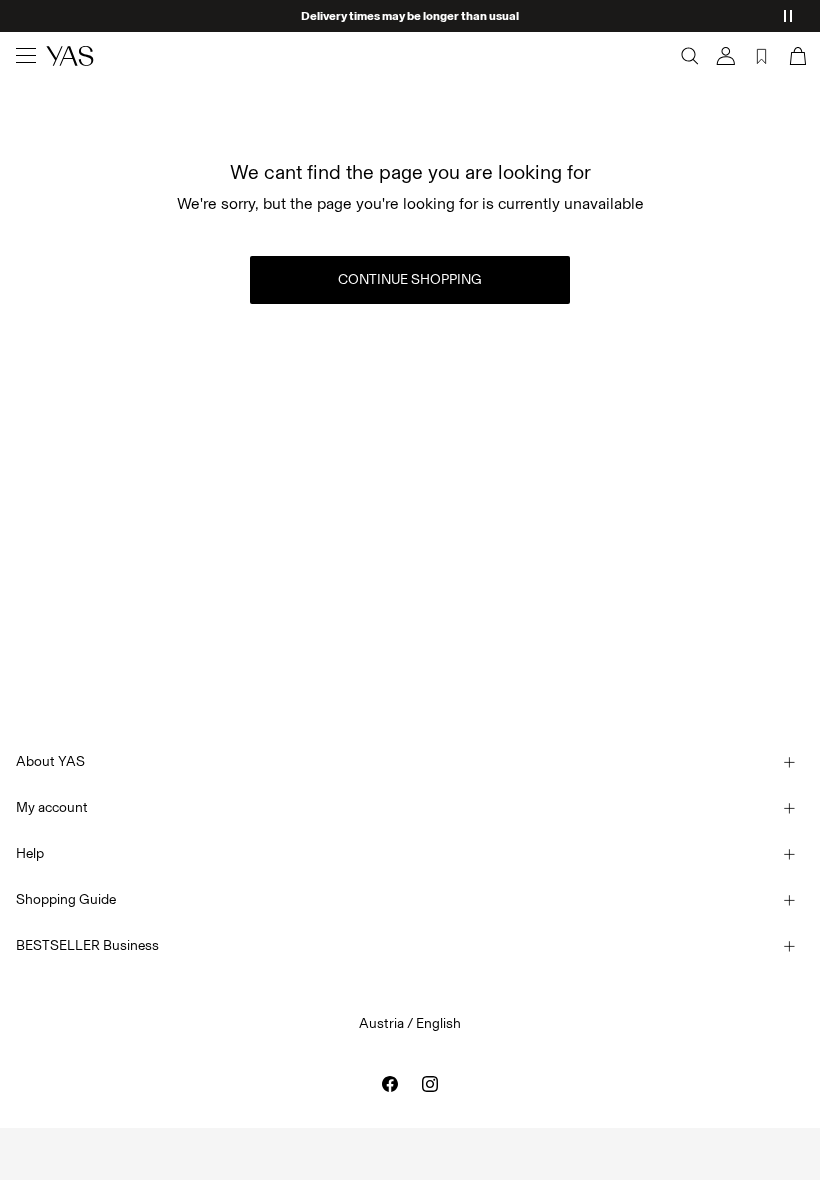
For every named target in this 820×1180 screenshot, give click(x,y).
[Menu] (26, 56)
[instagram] (430, 1084)
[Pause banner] (788, 16)
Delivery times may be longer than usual (410, 16)
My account (52, 807)
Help (30, 853)
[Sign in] (726, 56)
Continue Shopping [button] (410, 279)
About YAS (50, 761)
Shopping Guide (66, 899)
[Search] (690, 56)
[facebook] (390, 1084)
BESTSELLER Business (87, 945)
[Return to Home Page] (70, 56)
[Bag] (796, 56)
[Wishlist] (762, 56)
